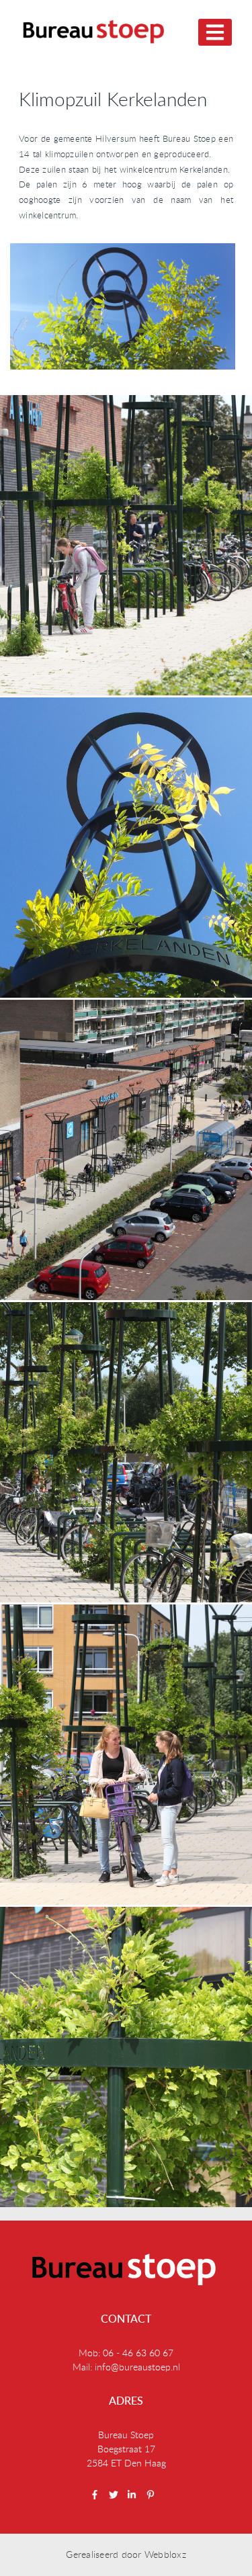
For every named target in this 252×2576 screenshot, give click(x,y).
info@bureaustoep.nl (137, 2367)
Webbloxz (165, 2554)
